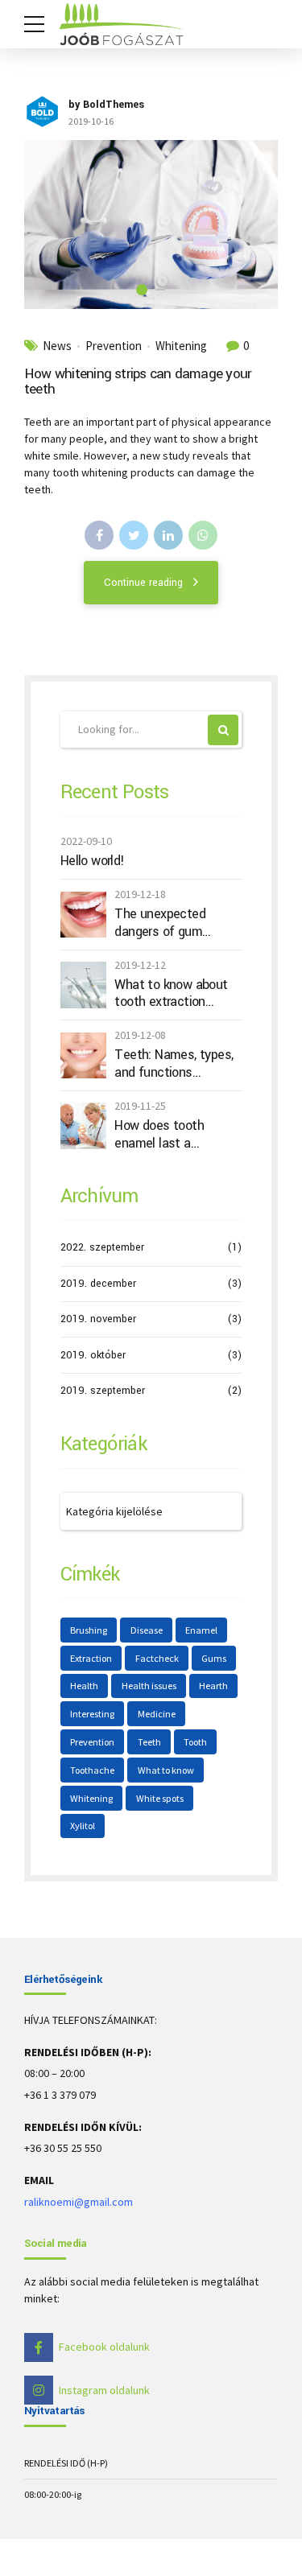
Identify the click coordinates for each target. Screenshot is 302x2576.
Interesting (92, 1714)
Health (84, 1686)
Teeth (149, 1742)
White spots (160, 1798)
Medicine (157, 1714)
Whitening (181, 346)
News (57, 346)
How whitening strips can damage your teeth (138, 381)
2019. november (98, 1319)
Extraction (91, 1658)
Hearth (213, 1686)
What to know (166, 1770)
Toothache (92, 1770)
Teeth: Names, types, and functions (174, 1063)
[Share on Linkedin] (168, 535)
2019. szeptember (103, 1391)
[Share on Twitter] (134, 535)
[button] (51, 225)
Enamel (201, 1630)
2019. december (98, 1284)
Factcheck (157, 1658)
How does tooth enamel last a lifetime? (159, 1134)
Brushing (89, 1630)
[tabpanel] (151, 225)
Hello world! (93, 861)
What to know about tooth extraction (171, 993)
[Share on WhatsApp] (203, 535)
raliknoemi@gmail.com (79, 2202)
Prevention (114, 346)
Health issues (149, 1686)
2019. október (93, 1355)
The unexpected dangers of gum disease (160, 923)
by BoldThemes (106, 105)
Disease (147, 1630)
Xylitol (83, 1826)
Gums (214, 1658)
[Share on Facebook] (99, 535)
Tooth (195, 1742)
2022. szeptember (102, 1247)
